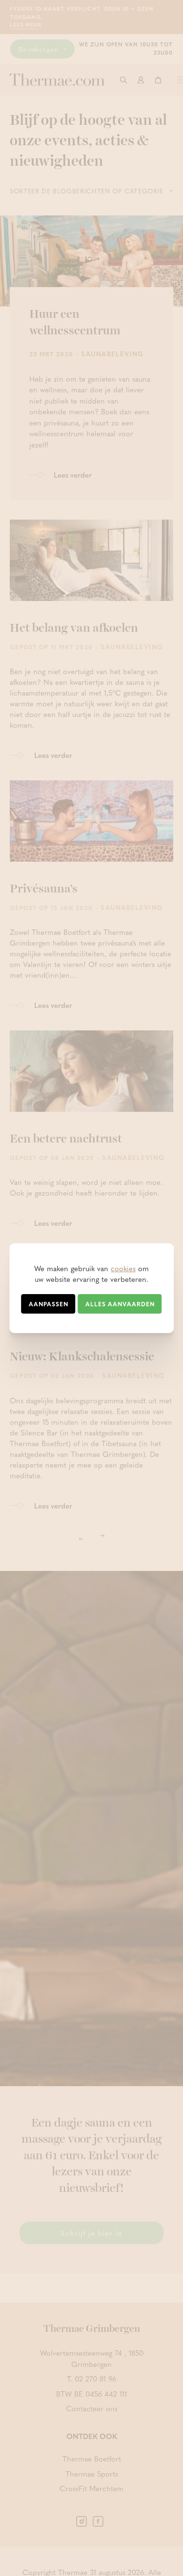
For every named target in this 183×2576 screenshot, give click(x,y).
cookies (123, 1268)
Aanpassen (49, 1304)
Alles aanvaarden (120, 1304)
